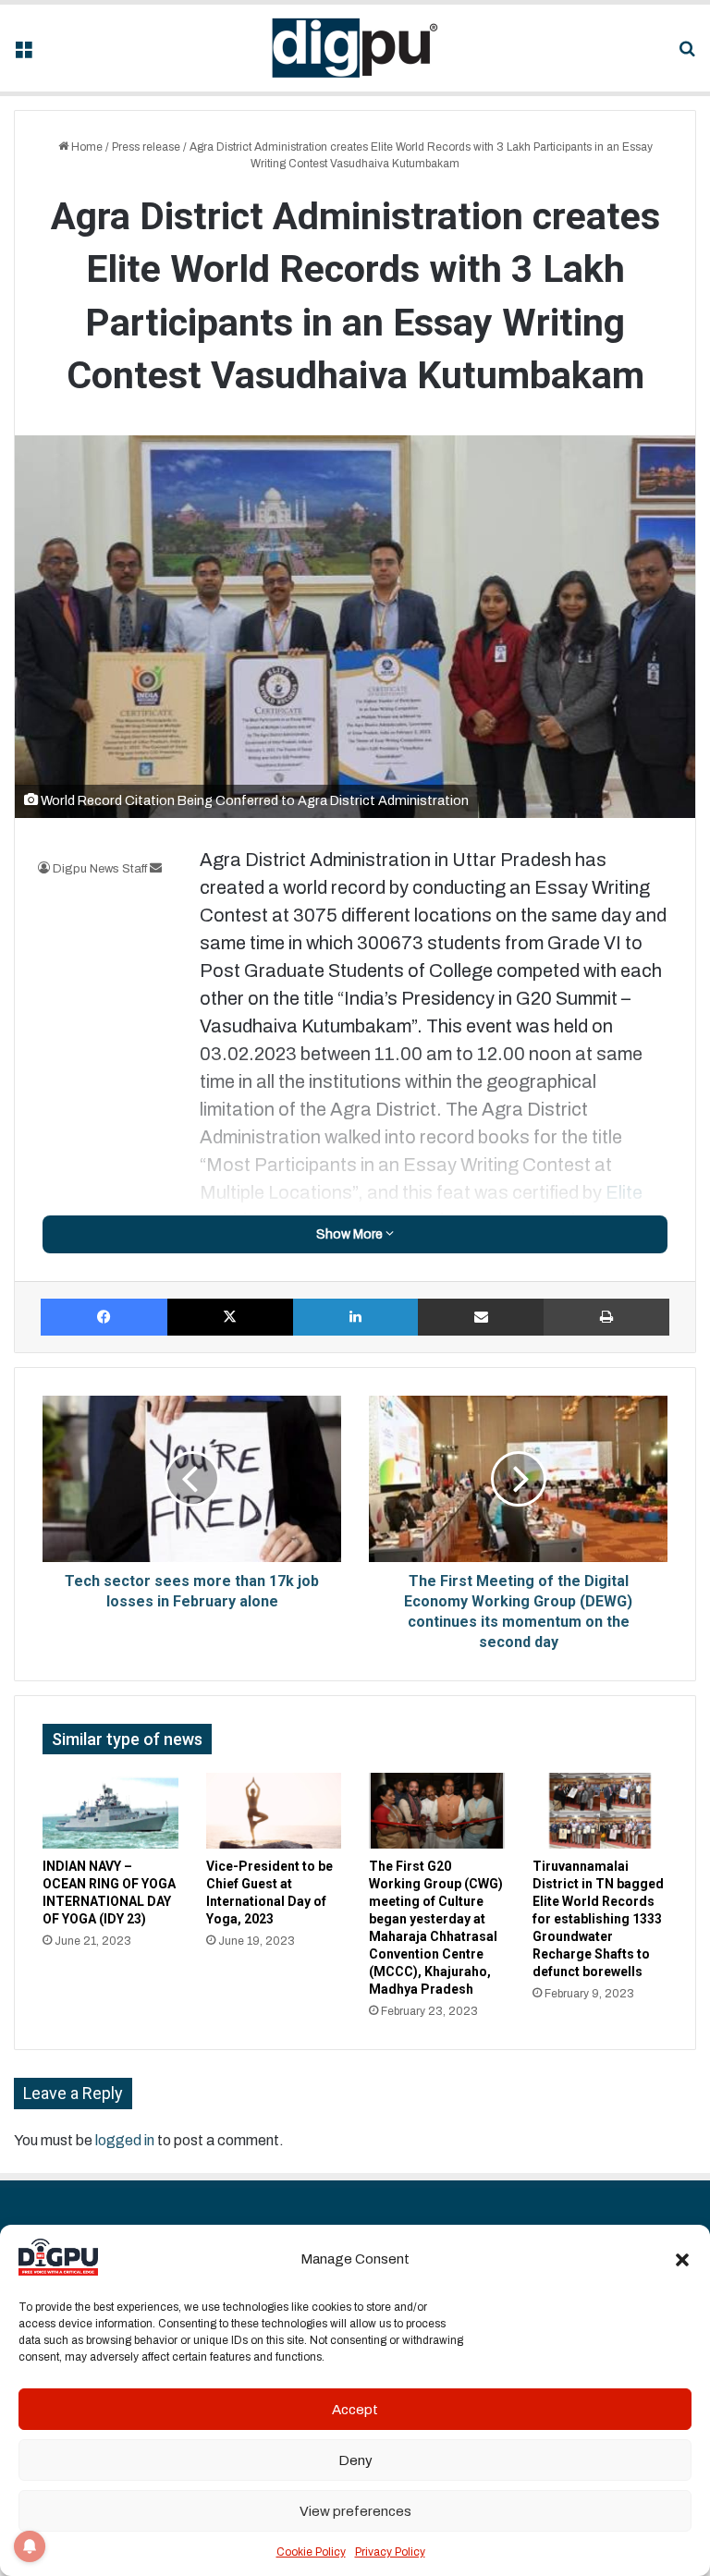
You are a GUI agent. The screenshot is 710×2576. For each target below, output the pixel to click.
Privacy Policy (390, 2552)
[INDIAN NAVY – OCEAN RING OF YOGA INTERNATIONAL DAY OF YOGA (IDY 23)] (110, 1811)
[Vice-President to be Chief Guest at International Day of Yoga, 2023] (274, 1811)
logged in (125, 2140)
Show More (351, 1234)
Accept (355, 2410)
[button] (682, 2260)
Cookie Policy (311, 2552)
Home (86, 147)
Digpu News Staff (100, 869)
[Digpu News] (355, 48)
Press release (146, 147)
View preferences (355, 2511)
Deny (355, 2460)
